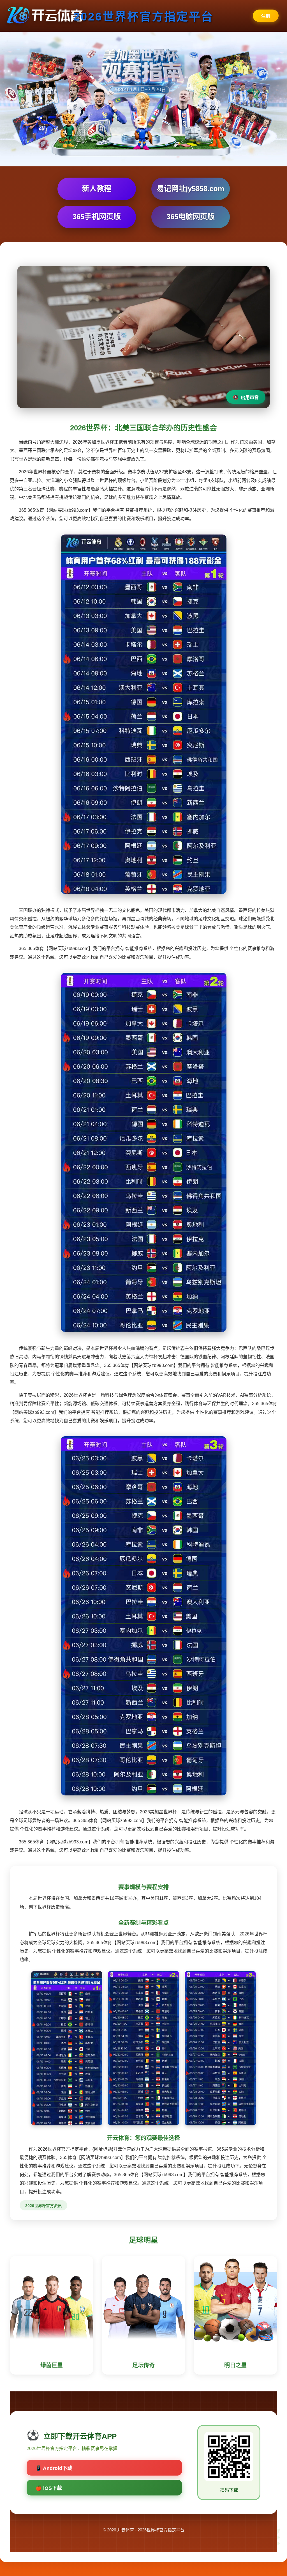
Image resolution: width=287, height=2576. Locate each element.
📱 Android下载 (54, 2468)
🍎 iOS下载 (49, 2488)
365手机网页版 (97, 217)
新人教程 (97, 189)
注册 (266, 16)
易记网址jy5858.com (190, 189)
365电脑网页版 (191, 217)
